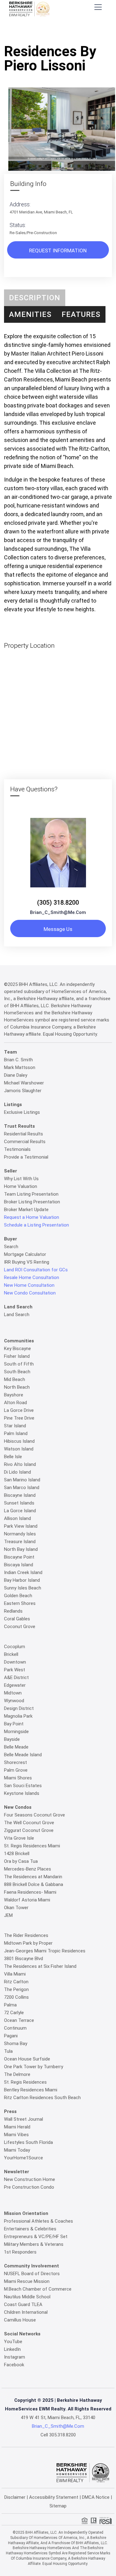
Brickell (11, 1654)
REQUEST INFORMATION (58, 250)
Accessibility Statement (54, 2497)
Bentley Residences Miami (31, 2090)
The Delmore (17, 2074)
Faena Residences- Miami (30, 1892)
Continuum (15, 2028)
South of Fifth (19, 1364)
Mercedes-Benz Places (28, 1869)
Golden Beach (18, 1596)
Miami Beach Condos (72, 33)
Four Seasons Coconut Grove (34, 1815)
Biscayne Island (20, 1495)
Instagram (15, 2357)
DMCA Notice (96, 2497)
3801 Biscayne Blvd (24, 1959)
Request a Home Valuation (32, 1217)
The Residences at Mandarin (33, 1877)
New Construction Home (30, 2179)
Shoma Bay (16, 2044)
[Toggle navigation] (98, 7)
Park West (15, 1670)
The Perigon (16, 1989)
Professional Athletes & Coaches (39, 2221)
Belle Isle (13, 1457)
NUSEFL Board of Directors (32, 2274)
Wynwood (14, 1701)
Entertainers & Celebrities (30, 2229)
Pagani (11, 2036)
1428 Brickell (17, 1854)
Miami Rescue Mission (27, 2281)
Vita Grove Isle (19, 1838)
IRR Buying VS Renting (27, 1262)
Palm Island (16, 1433)
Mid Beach (15, 1379)
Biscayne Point (19, 1557)
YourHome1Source (24, 2158)
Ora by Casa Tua (21, 1861)
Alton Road (15, 1403)
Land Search (17, 1315)
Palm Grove (16, 1770)
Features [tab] (81, 314)
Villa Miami (15, 1974)
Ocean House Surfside (27, 2059)
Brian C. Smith (18, 1060)
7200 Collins (16, 1997)
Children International (26, 2312)
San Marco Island (22, 1488)
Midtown (13, 1693)
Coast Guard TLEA (23, 2305)
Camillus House (20, 2320)
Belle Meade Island (23, 1755)
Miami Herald (17, 2127)
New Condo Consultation (30, 1293)
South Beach (17, 1372)
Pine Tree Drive (19, 1418)
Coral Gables (17, 1619)
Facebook (14, 2365)
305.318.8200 (62, 2435)
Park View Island (21, 1526)
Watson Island (19, 1449)
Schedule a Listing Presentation (37, 1225)
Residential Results (24, 1134)
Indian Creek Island (23, 1572)
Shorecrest (15, 1762)
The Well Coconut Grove (29, 1823)
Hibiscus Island (19, 1441)
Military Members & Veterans (34, 2244)
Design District (19, 1708)
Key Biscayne (17, 1349)
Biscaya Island (19, 1565)
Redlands (13, 1611)
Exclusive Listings (22, 1112)
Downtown (15, 1662)
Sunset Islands (19, 1503)
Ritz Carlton (16, 1982)
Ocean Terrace (19, 2020)
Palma (10, 2005)
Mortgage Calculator (25, 1254)
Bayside (12, 1739)
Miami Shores (18, 1778)
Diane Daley (16, 1075)
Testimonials (17, 1149)
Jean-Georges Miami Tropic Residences (45, 1951)
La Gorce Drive (19, 1410)
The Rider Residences (26, 1935)
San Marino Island (22, 1480)
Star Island (15, 1426)
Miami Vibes (16, 2135)
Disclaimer (15, 2497)
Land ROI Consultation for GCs (36, 1270)
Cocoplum (15, 1647)
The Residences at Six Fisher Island (40, 1966)
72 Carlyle (14, 2013)
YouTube (13, 2342)
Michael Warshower (24, 1083)
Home (38, 33)
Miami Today (17, 2150)
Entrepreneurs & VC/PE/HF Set (36, 2237)
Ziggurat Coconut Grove (29, 1830)
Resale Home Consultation (32, 1277)
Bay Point (14, 1724)
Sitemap (58, 2506)
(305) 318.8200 (58, 903)
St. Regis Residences (25, 2082)
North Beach (17, 1387)
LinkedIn (12, 2349)
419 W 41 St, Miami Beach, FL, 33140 (58, 2418)
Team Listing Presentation (31, 1194)
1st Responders (20, 2252)
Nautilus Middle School (27, 2297)
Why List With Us (21, 1179)
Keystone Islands (22, 1793)
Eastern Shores (20, 1603)
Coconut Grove (20, 1627)
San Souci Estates (23, 1786)
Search (11, 1247)
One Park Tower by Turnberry (34, 2067)
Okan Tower (16, 1908)
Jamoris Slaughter (23, 1091)
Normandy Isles (20, 1534)
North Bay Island (21, 1549)
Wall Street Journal (24, 2119)
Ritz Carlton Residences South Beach (42, 2098)
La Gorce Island (20, 1511)
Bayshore (14, 1395)
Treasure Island (20, 1542)
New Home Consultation (29, 1285)
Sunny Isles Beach (23, 1588)
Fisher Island (17, 1356)
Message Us (58, 929)
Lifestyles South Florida (28, 2142)
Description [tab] (35, 298)
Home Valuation (21, 1186)
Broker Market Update (26, 1210)
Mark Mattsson (20, 1067)
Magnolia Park (18, 1716)
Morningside (16, 1732)
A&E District (16, 1677)
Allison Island (17, 1518)
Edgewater (15, 1685)
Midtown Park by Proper (28, 1943)
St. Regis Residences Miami (32, 1846)
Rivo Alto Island (20, 1464)
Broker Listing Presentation (32, 1202)
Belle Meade (16, 1747)
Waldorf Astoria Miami (27, 1900)
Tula (8, 2051)
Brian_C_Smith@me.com (58, 912)
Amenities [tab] (30, 314)
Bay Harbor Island (22, 1580)
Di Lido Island (17, 1472)
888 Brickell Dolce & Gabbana (34, 1884)
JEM (8, 1915)
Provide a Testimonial (26, 1157)
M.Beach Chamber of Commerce (38, 2289)
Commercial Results (25, 1142)
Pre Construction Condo (29, 2187)
